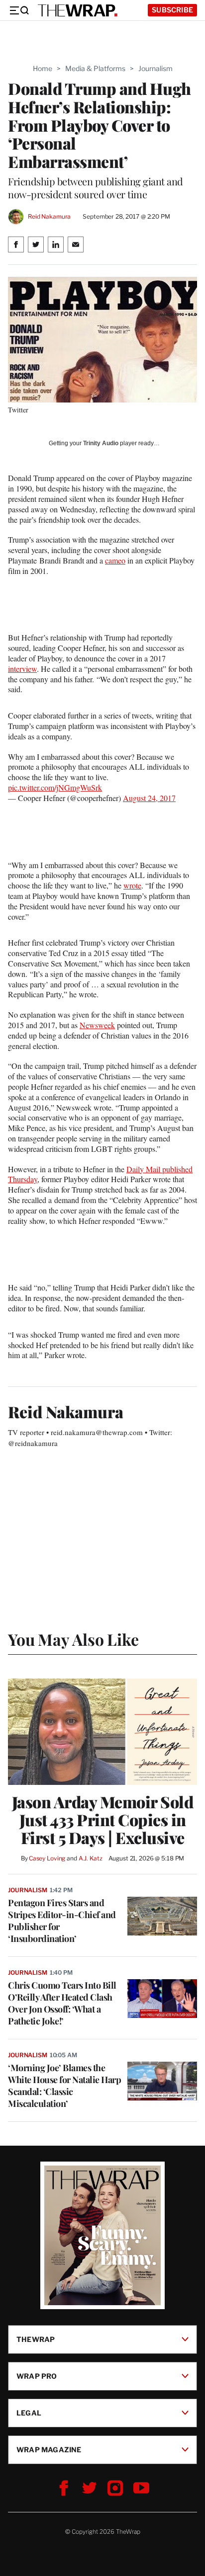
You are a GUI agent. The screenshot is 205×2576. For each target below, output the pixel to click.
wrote (132, 885)
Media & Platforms (95, 68)
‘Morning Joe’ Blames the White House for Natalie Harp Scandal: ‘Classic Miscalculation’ (64, 2086)
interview (22, 669)
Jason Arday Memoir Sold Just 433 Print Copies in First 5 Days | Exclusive (103, 1820)
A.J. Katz (91, 1858)
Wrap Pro (37, 2375)
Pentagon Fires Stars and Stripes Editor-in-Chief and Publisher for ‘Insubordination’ (62, 1921)
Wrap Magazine (49, 2449)
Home (43, 68)
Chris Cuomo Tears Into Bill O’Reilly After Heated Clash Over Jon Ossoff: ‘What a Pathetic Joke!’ (62, 2003)
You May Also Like (73, 1639)
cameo (115, 560)
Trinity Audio (101, 443)
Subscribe (172, 10)
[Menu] (19, 10)
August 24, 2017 (149, 798)
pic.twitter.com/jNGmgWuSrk (55, 787)
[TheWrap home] (78, 10)
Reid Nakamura (49, 216)
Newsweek (97, 1025)
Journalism (155, 68)
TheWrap (36, 2339)
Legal (29, 2412)
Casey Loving (47, 1858)
